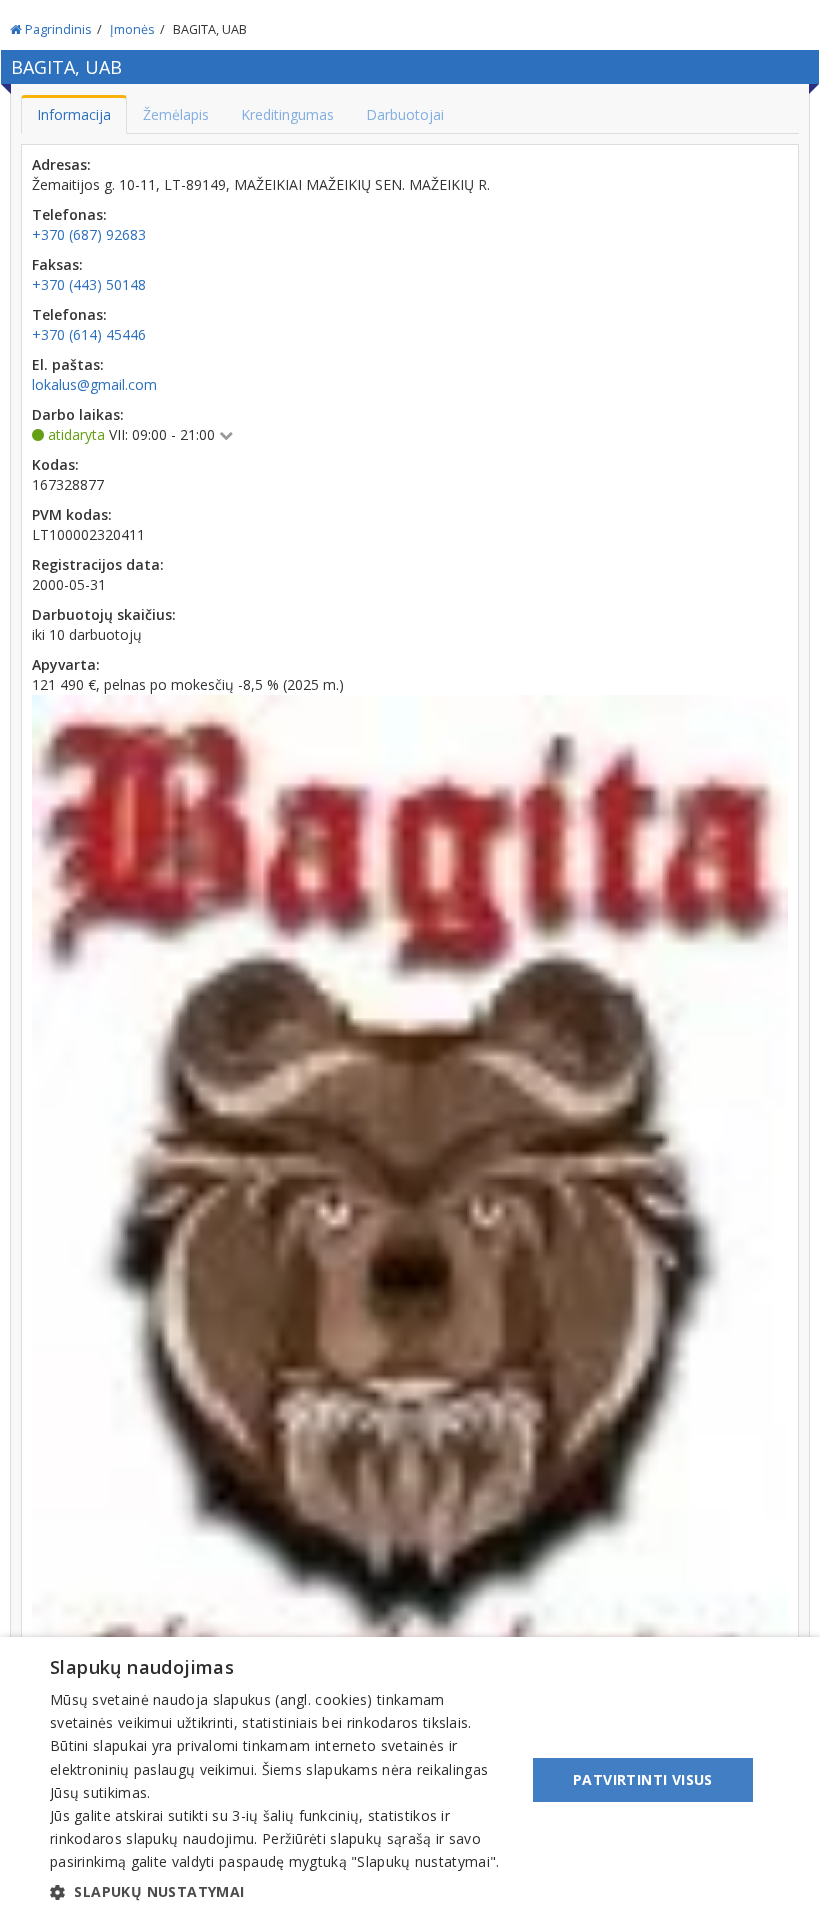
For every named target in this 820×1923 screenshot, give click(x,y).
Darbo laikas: (78, 414)
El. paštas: (68, 364)
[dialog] (410, 1780)
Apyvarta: (66, 664)
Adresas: (61, 164)
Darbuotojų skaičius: (104, 614)
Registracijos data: (98, 564)
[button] (281, 1892)
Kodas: (55, 464)
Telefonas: (69, 214)
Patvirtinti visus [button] (643, 1779)
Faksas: (57, 264)
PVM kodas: (72, 514)
